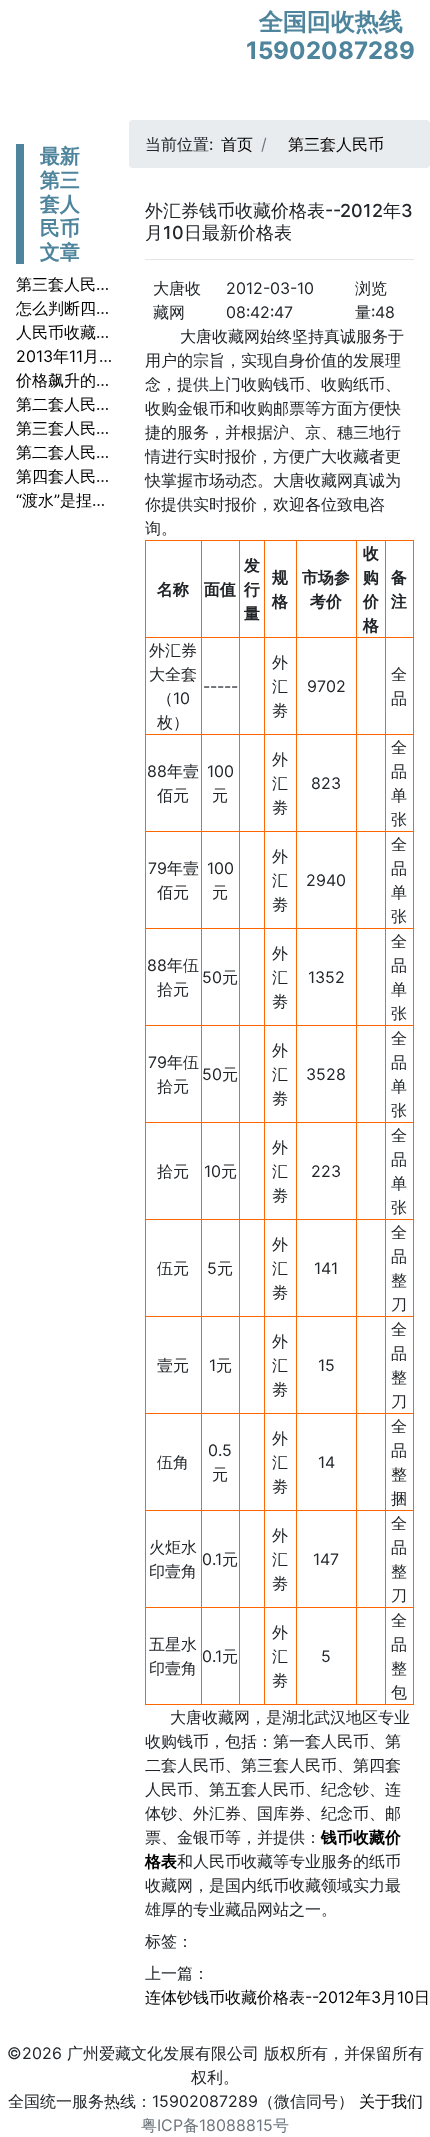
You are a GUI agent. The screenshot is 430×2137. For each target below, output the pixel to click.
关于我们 (391, 2101)
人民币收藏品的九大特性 (104, 332)
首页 (237, 144)
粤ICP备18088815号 (215, 2125)
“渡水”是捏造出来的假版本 (110, 500)
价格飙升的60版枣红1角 (101, 380)
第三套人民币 (336, 144)
